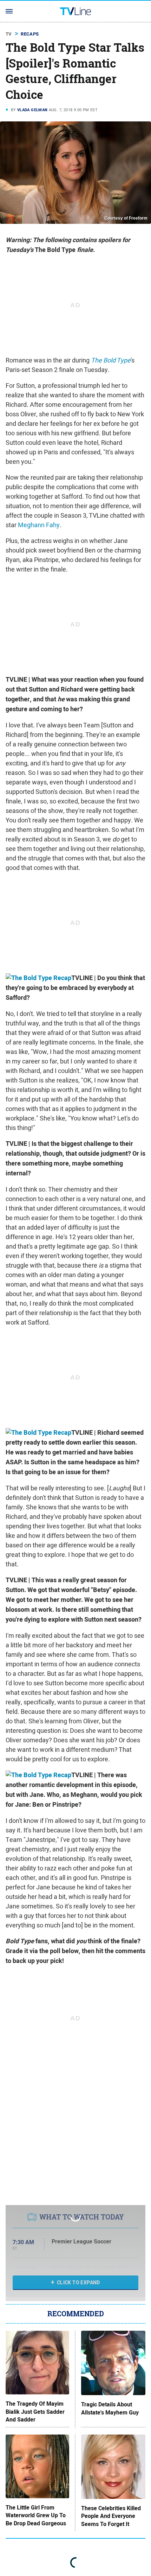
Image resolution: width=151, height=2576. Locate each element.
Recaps (30, 34)
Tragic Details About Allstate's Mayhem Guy (110, 2408)
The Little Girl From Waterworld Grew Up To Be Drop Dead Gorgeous (36, 2516)
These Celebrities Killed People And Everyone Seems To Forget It (111, 2516)
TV (9, 34)
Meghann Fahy (39, 525)
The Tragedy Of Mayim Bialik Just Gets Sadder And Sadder (35, 2412)
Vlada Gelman (32, 110)
